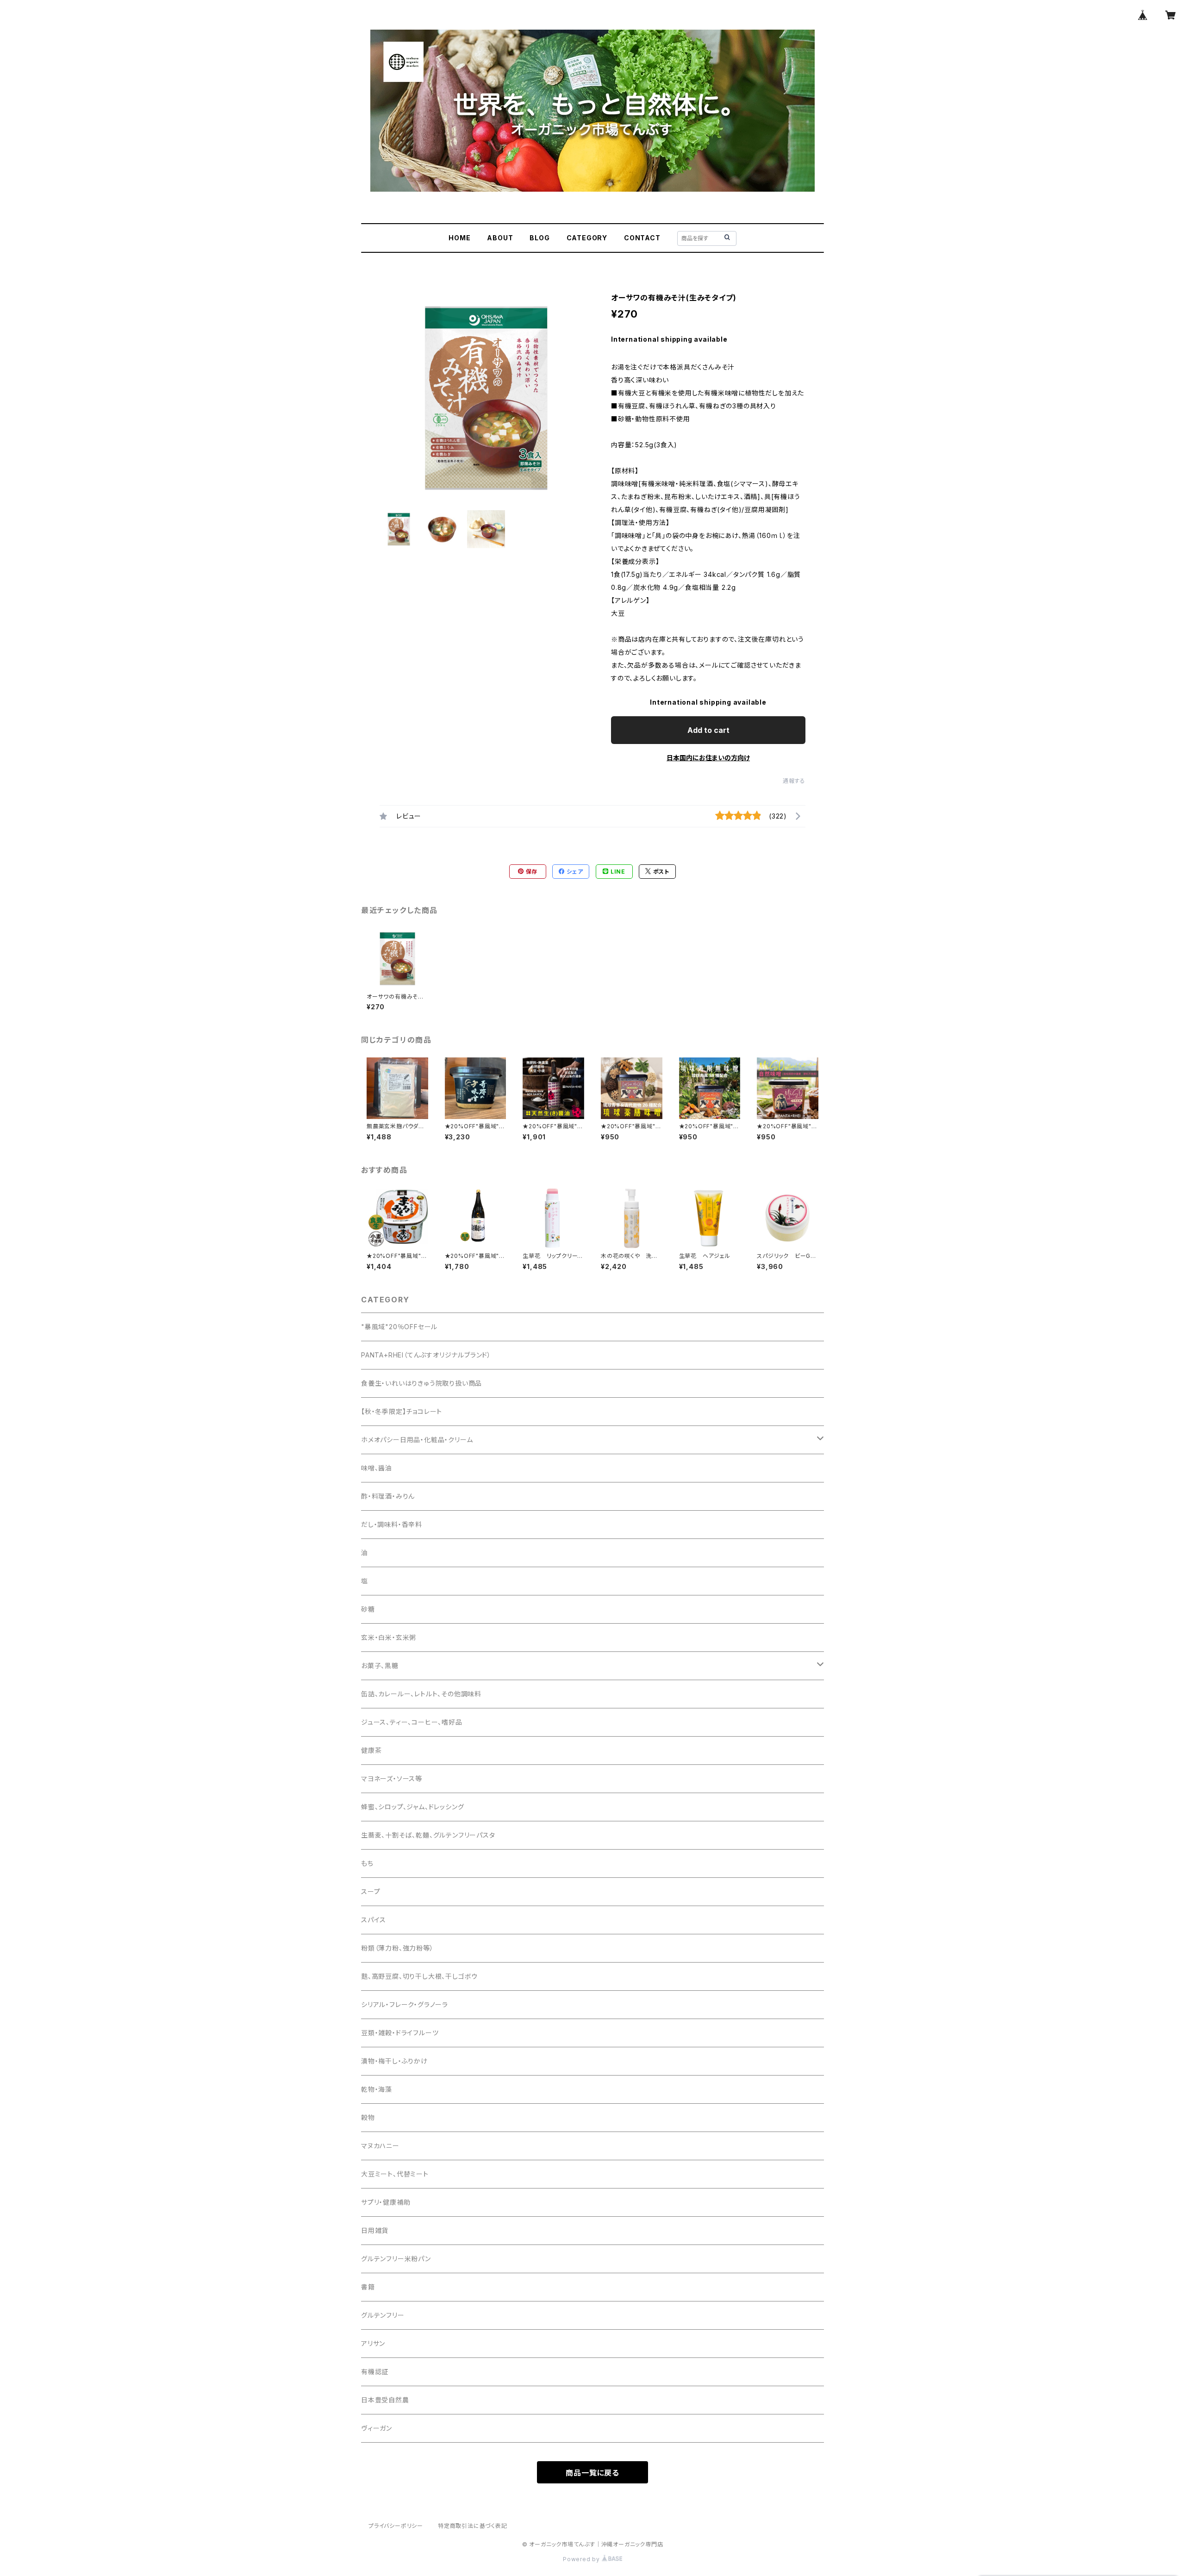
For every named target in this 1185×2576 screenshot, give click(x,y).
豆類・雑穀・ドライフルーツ (400, 2033)
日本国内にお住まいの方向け (708, 758)
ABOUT (500, 238)
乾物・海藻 (377, 2089)
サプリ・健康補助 (386, 2202)
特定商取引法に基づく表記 (473, 2526)
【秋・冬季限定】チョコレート (402, 1411)
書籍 (368, 2287)
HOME (459, 238)
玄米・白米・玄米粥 (389, 1637)
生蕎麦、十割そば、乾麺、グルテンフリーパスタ (428, 1835)
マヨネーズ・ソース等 (392, 1779)
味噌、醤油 (377, 1468)
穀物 (368, 2117)
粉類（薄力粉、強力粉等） (397, 1948)
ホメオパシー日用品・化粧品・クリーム (417, 1440)
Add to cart (708, 730)
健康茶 (371, 1750)
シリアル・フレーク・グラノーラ (405, 2004)
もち (367, 1863)
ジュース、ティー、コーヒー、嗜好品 (412, 1722)
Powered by (582, 2559)
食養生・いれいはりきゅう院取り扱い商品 (421, 1383)
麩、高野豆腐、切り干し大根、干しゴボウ (419, 1976)
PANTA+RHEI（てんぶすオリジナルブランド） (426, 1355)
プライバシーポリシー (396, 2526)
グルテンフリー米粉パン (396, 2259)
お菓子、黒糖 (380, 1666)
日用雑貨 (375, 2230)
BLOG (539, 238)
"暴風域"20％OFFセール (399, 1327)
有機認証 (375, 2372)
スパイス (374, 1920)
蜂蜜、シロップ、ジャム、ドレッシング (412, 1807)
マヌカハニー (380, 2146)
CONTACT (642, 238)
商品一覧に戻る (592, 2473)
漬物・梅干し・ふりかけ (394, 2061)
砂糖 (368, 1609)
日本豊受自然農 (385, 2400)
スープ (371, 1891)
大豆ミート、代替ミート (395, 2174)
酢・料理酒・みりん (388, 1496)
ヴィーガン (377, 2428)
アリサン (373, 2343)
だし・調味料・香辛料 (392, 1524)
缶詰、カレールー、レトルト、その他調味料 (421, 1694)
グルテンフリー (383, 2315)
